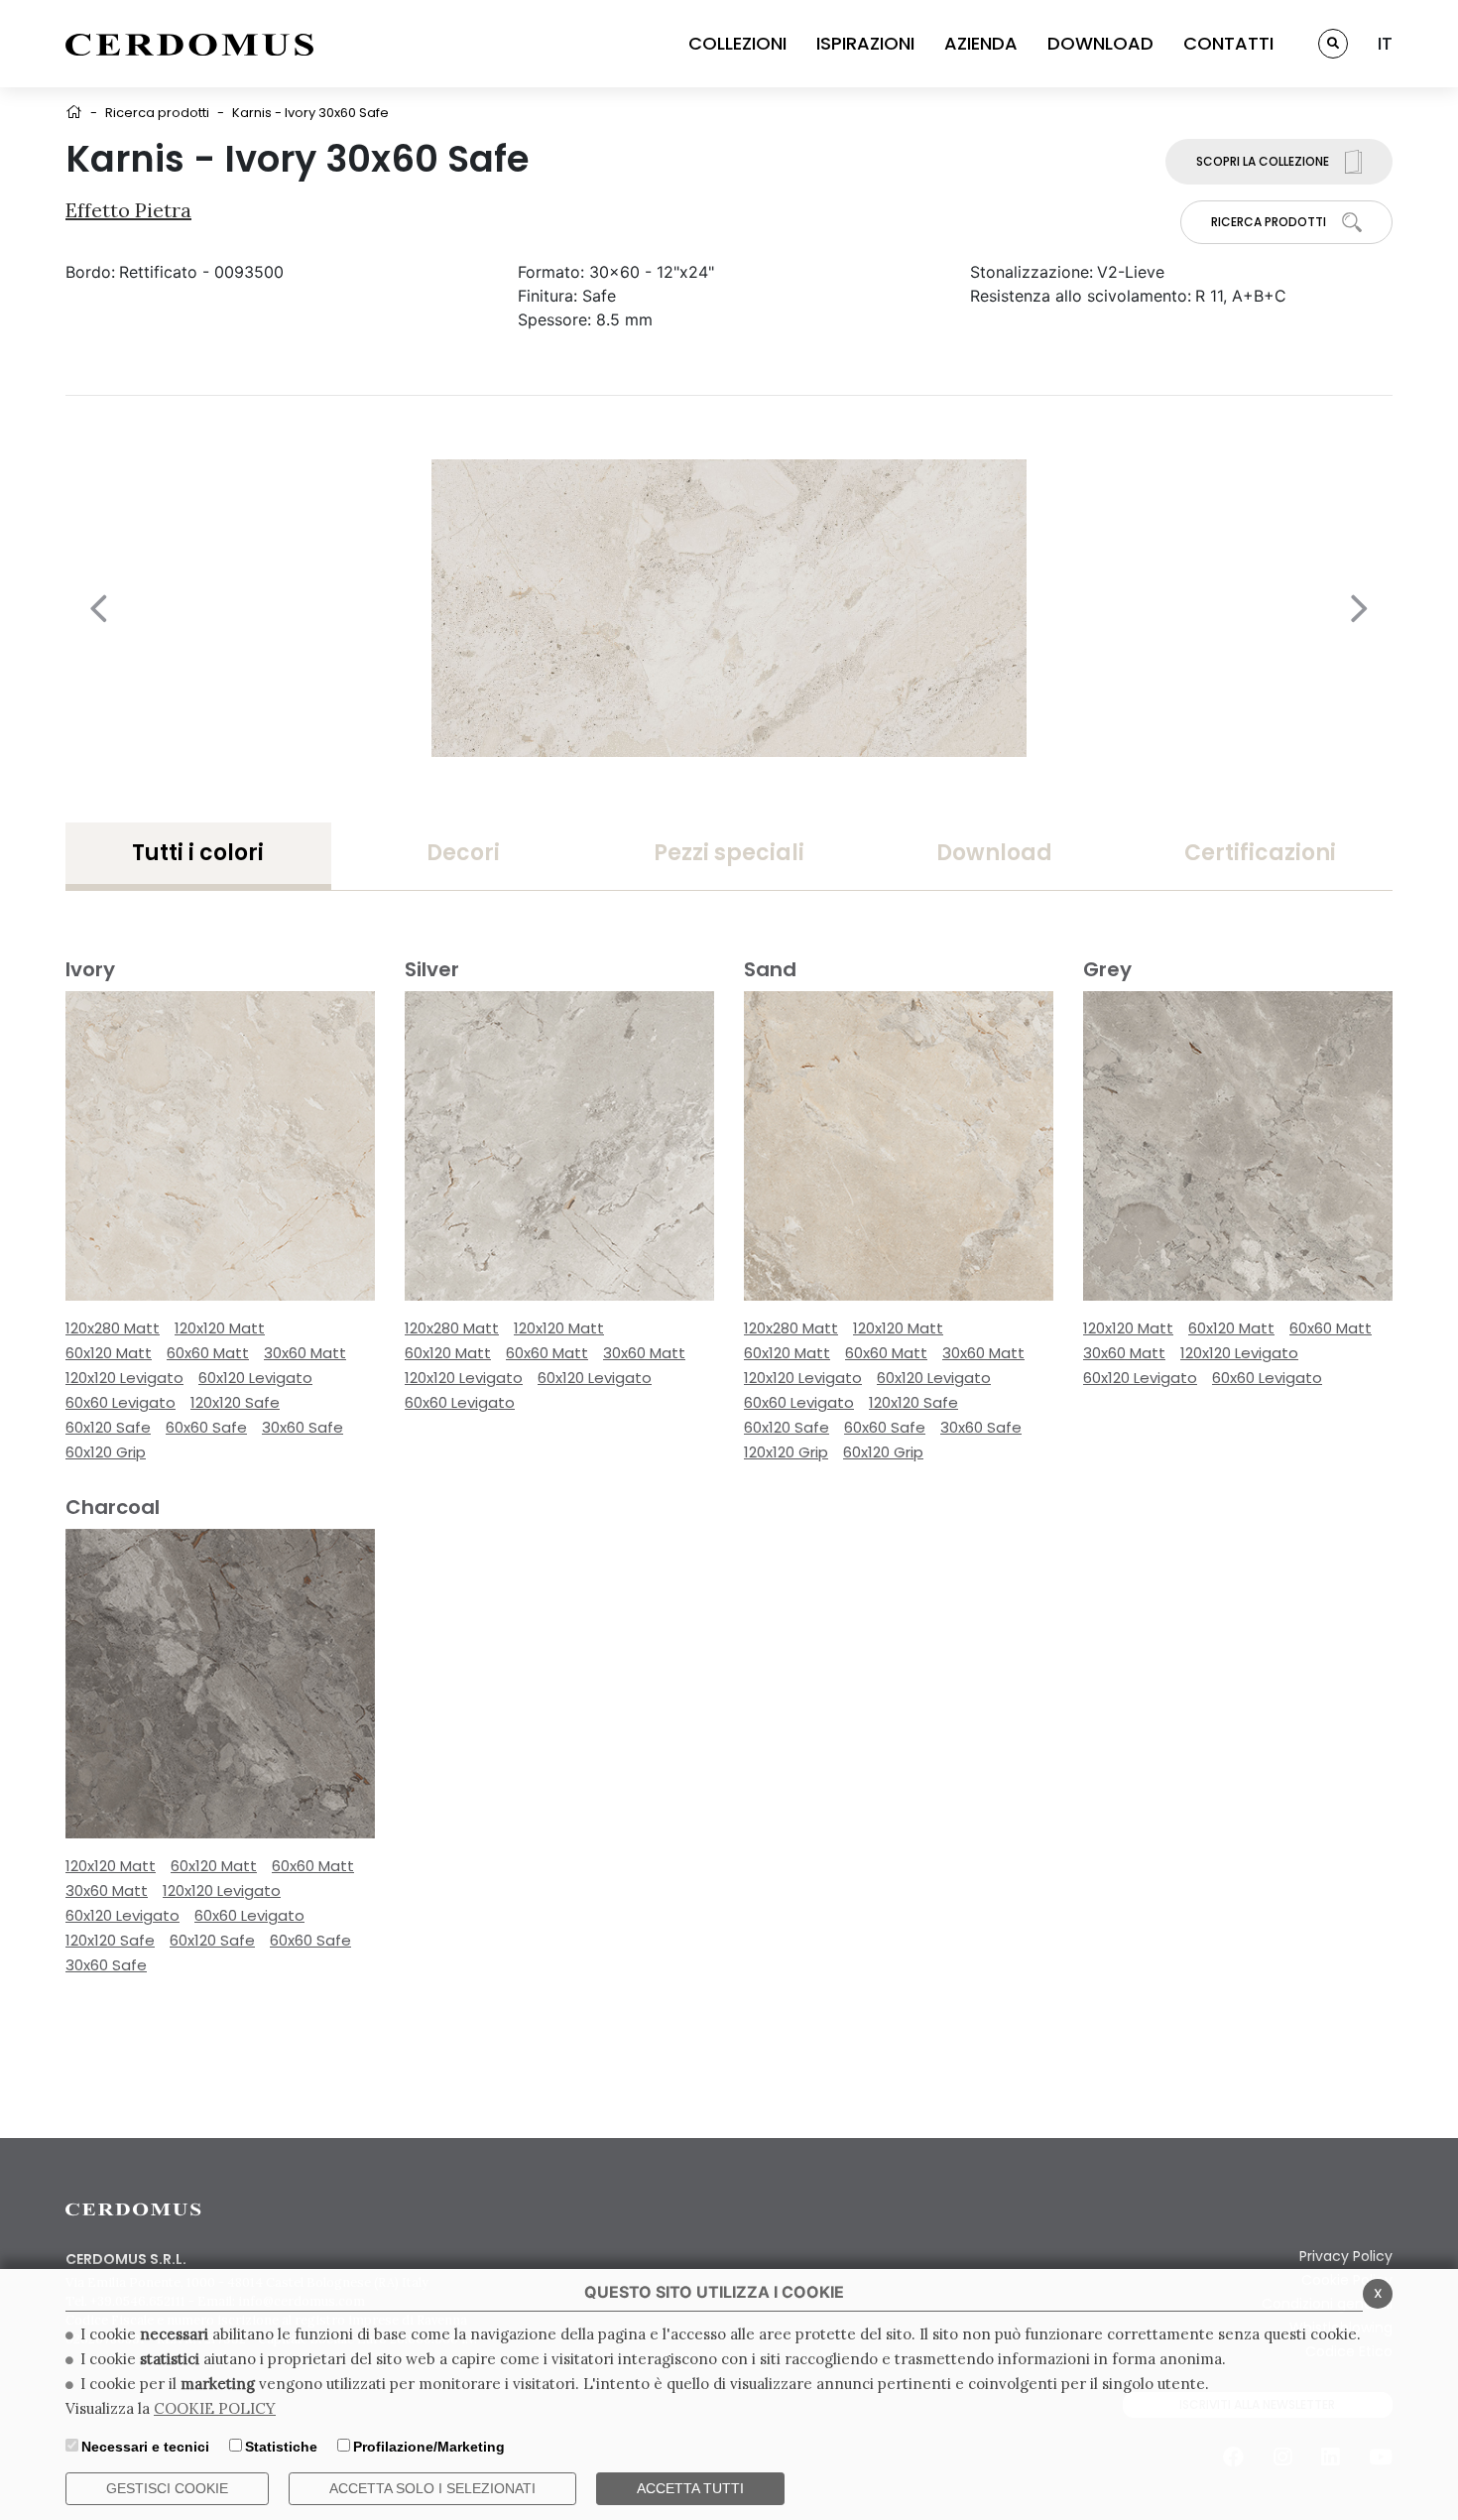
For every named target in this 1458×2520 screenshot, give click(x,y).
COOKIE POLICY (215, 2408)
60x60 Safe (206, 1427)
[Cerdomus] (189, 44)
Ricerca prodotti (157, 113)
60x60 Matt (208, 1353)
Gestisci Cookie (167, 2488)
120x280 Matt (113, 1328)
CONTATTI (1228, 43)
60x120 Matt (109, 1353)
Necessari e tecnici (145, 2447)
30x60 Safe (303, 1427)
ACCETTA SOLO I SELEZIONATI (432, 2488)
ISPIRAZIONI (865, 43)
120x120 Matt (220, 1328)
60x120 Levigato (255, 1378)
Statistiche (281, 2447)
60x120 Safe (108, 1427)
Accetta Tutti (690, 2488)
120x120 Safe (235, 1402)
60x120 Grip (106, 1452)
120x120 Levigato (124, 1378)
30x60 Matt (305, 1353)
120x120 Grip (786, 1452)
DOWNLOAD (1100, 43)
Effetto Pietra (128, 210)
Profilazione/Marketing (429, 2447)
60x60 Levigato (121, 1402)
